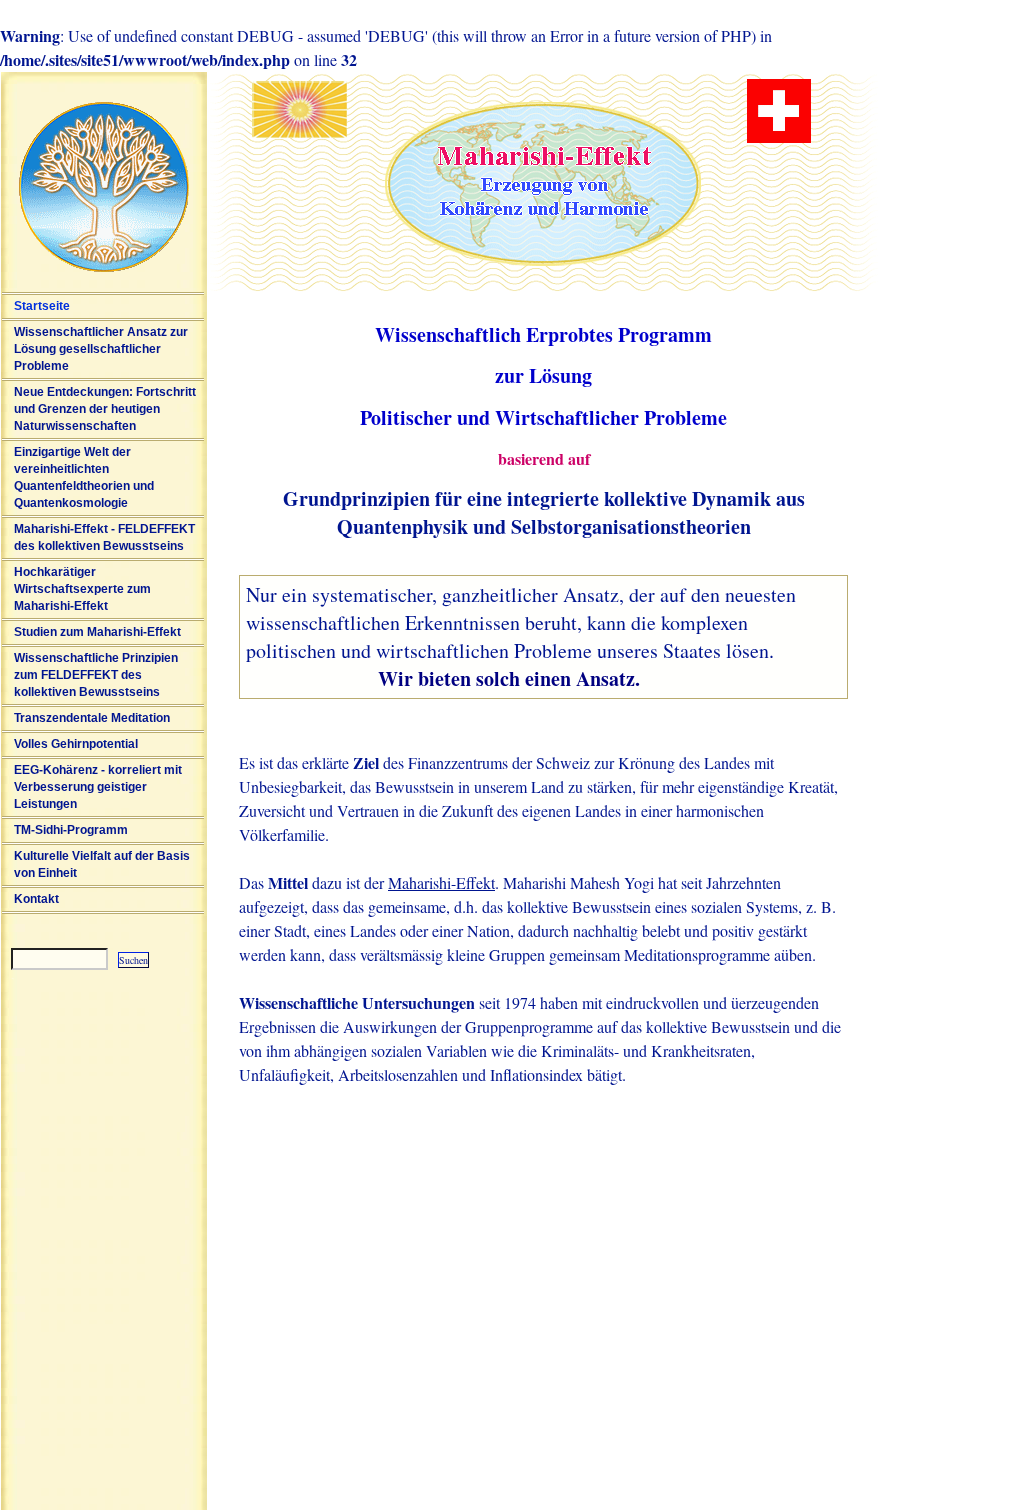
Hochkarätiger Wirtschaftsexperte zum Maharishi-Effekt (82, 589)
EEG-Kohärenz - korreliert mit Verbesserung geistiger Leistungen (98, 787)
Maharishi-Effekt (441, 882)
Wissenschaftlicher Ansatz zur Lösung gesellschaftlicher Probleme (101, 349)
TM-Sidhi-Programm (71, 830)
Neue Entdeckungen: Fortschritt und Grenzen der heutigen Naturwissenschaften (105, 409)
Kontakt (36, 899)
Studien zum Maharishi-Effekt (97, 632)
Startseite (42, 306)
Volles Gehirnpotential (76, 744)
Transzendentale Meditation (92, 718)
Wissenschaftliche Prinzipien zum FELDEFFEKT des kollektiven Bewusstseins (96, 675)
